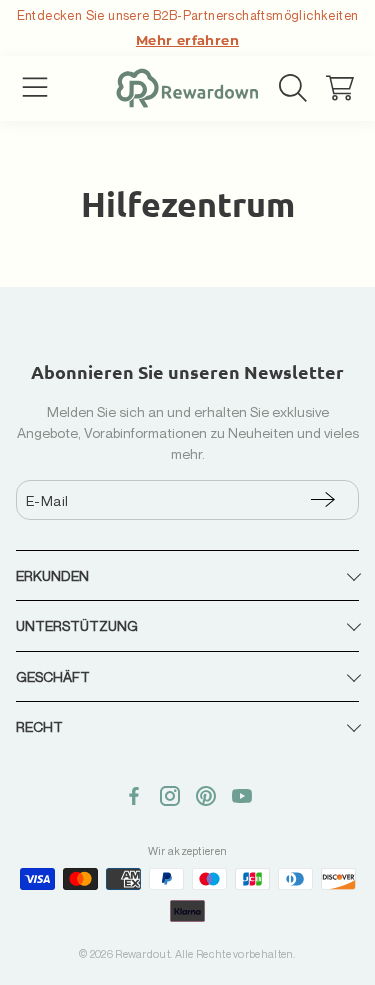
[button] (35, 88)
